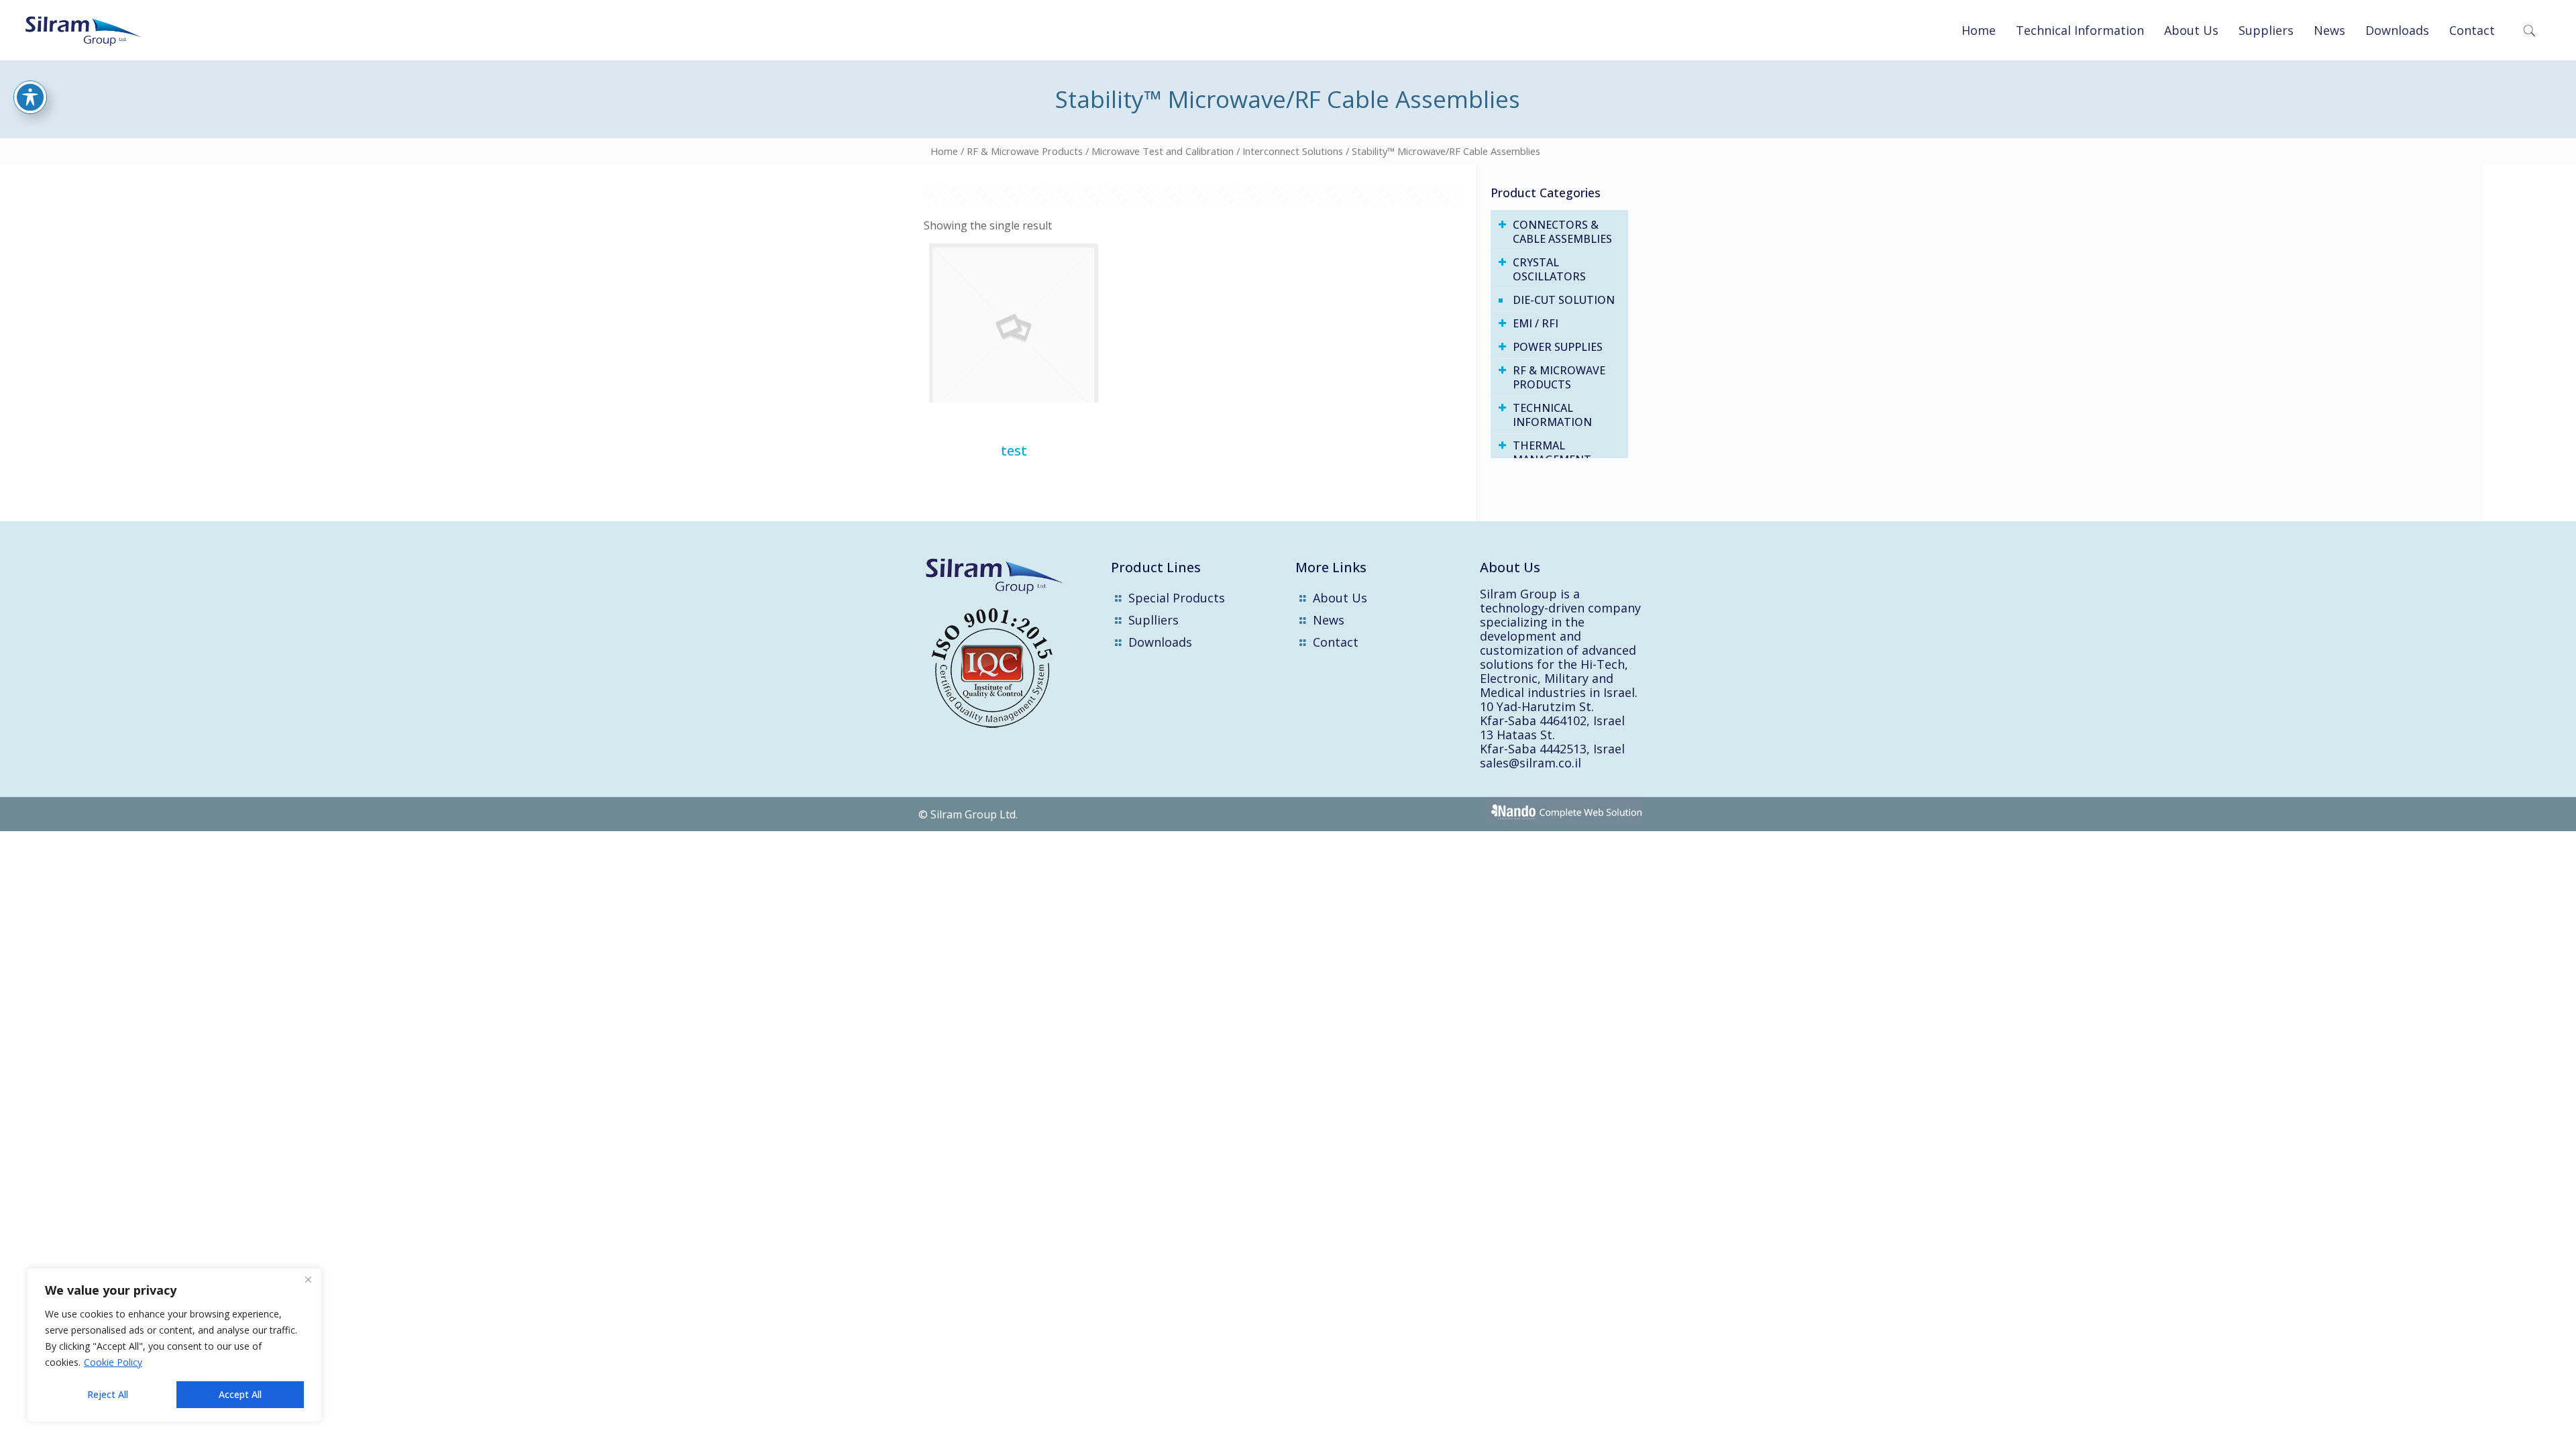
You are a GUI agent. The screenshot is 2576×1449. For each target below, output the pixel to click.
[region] (174, 1345)
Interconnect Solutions (1293, 151)
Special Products (1177, 598)
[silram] (96, 30)
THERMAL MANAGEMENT (1552, 452)
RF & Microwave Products (1025, 151)
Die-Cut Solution (1564, 300)
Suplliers (1153, 620)
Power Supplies (1558, 347)
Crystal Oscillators (1549, 269)
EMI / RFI (1536, 323)
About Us (1340, 598)
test (1014, 450)
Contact (1336, 642)
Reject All (108, 1394)
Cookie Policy (113, 1362)
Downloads (1160, 642)
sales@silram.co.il (1531, 763)
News (1329, 620)
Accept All (240, 1394)
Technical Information (1552, 415)
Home (944, 151)
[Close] (308, 1279)
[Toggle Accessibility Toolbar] (30, 97)
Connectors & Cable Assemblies (1562, 232)
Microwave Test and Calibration (1163, 151)
